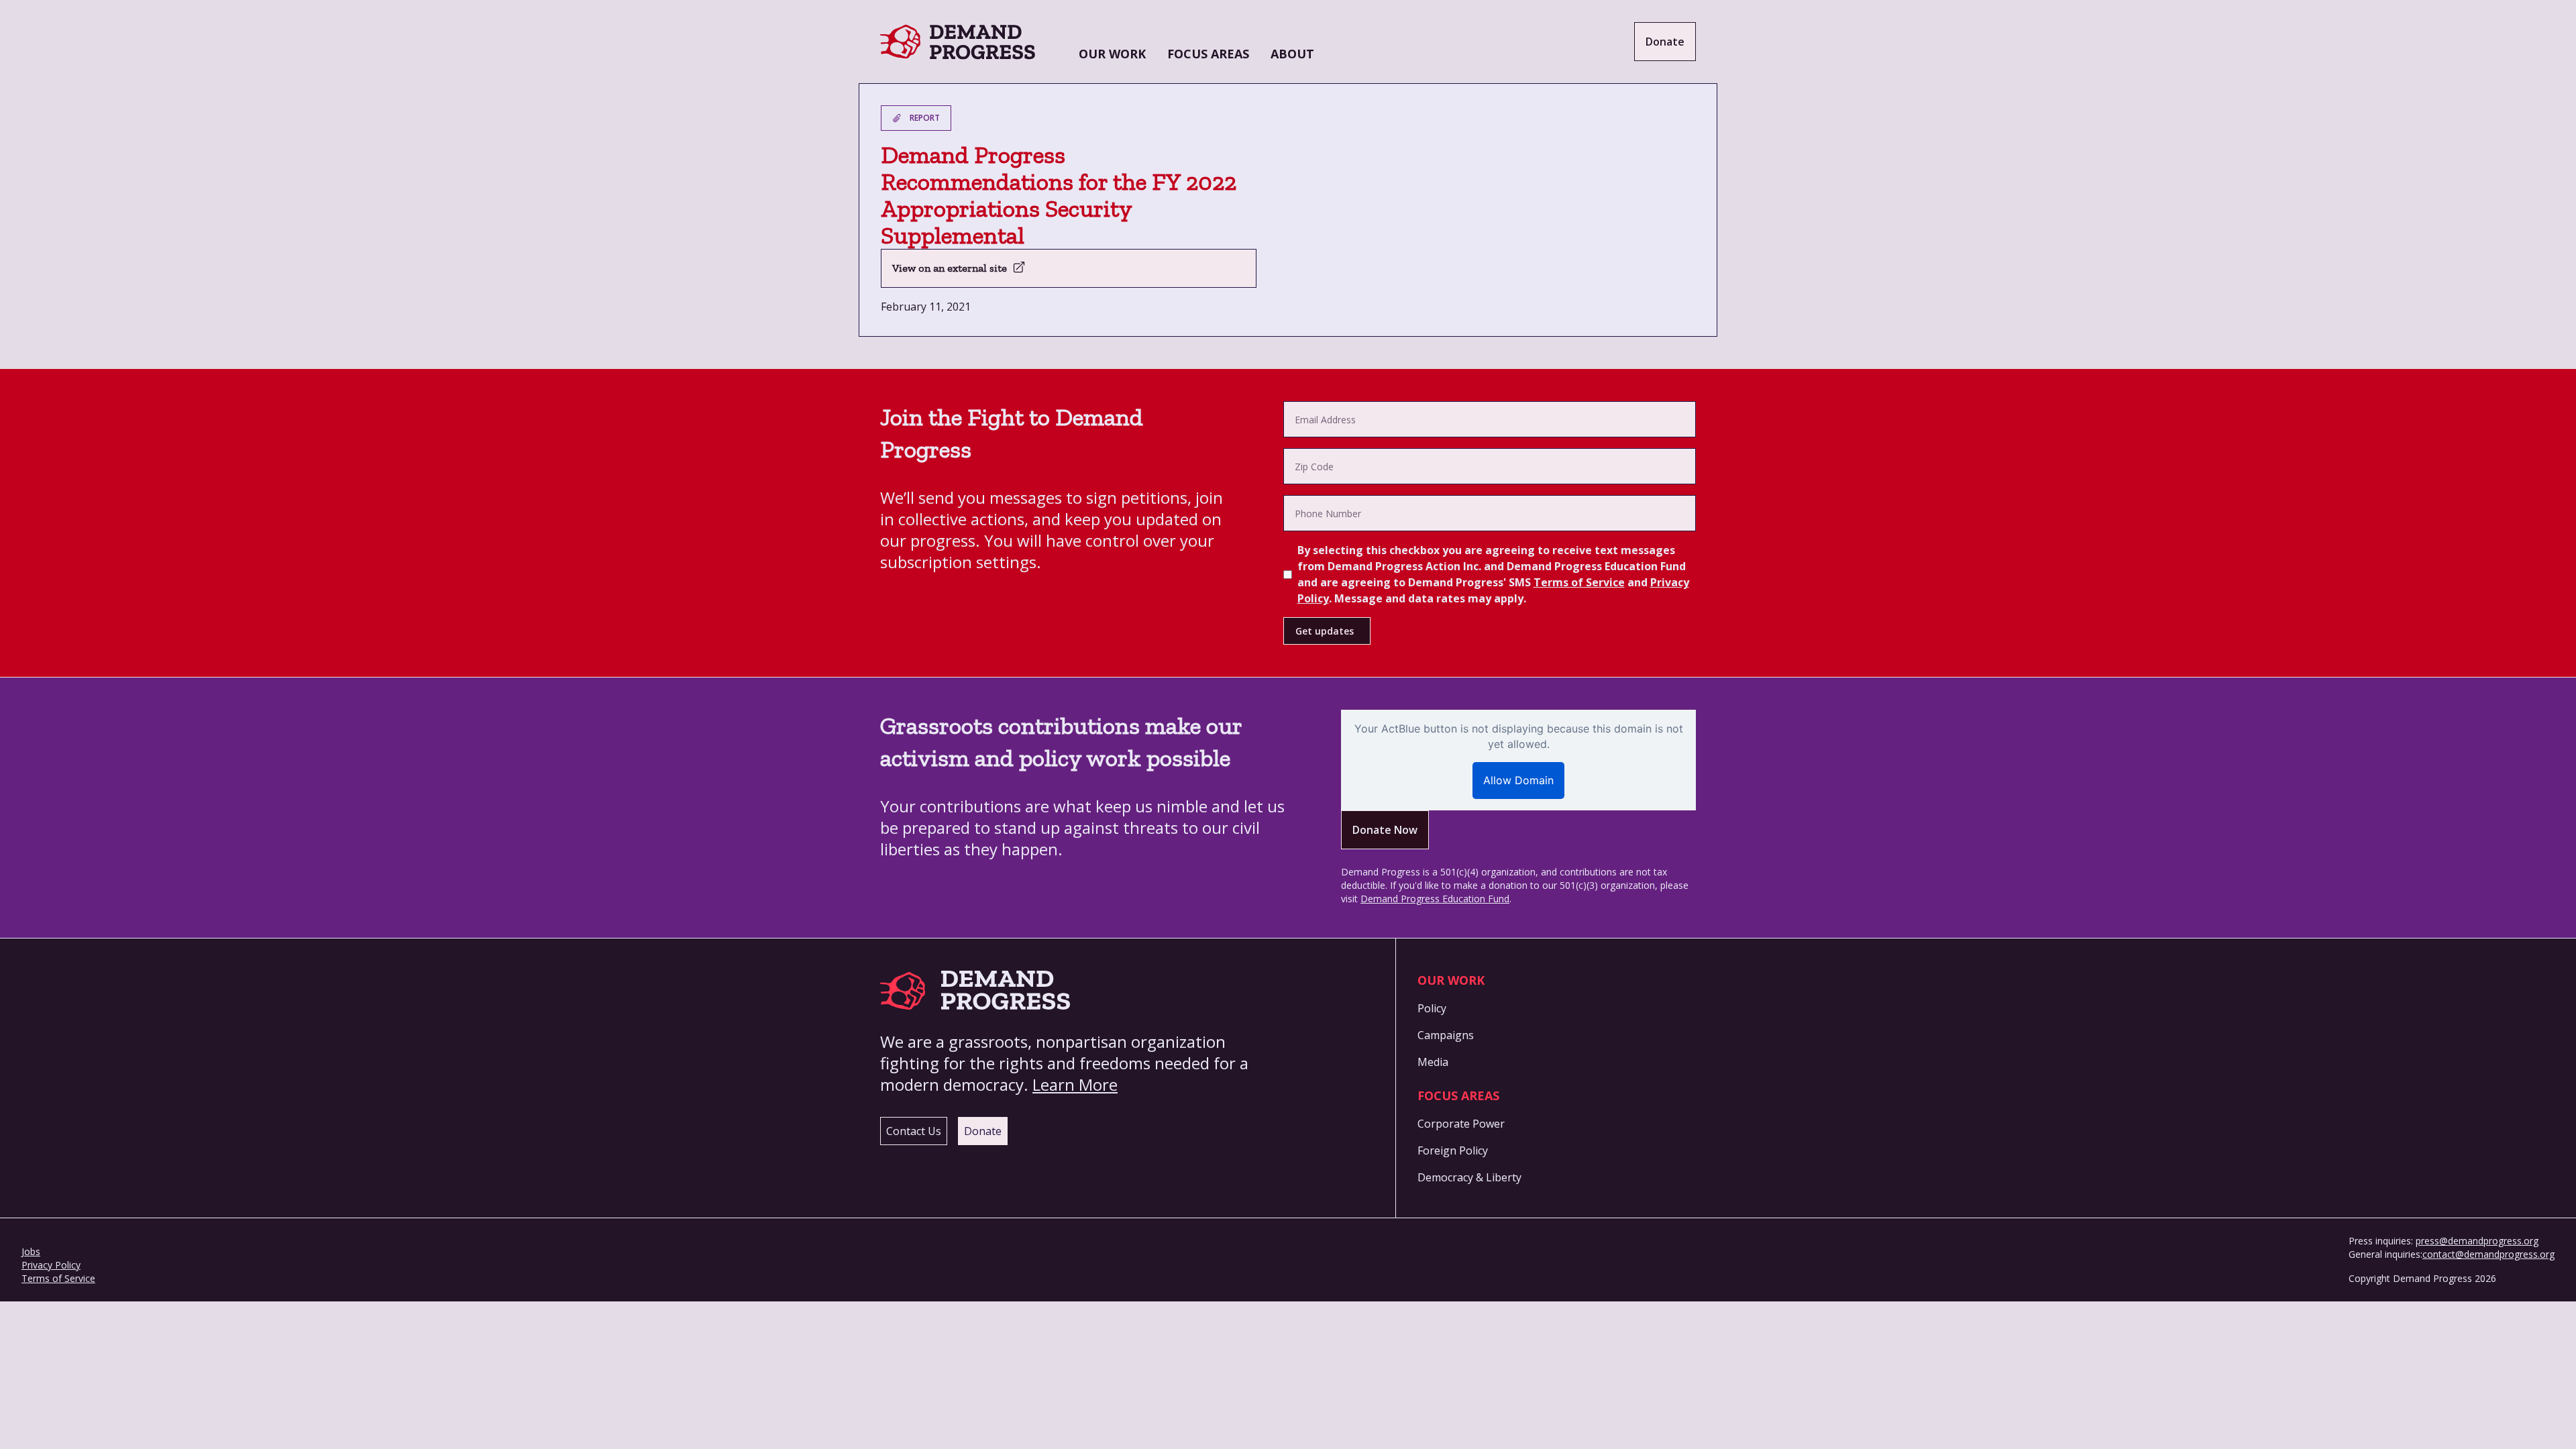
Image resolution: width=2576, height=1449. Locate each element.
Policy (1432, 1008)
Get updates (1325, 631)
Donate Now (1385, 830)
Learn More (1075, 1084)
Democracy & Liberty (1469, 1177)
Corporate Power (1461, 1124)
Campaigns (1446, 1035)
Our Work (1112, 54)
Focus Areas (1208, 54)
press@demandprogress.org (2477, 1241)
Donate (1665, 42)
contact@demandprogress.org (2488, 1254)
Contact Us (914, 1131)
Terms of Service (1579, 582)
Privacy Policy (51, 1265)
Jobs (31, 1251)
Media (1433, 1062)
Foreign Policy (1453, 1150)
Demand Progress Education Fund (1435, 899)
